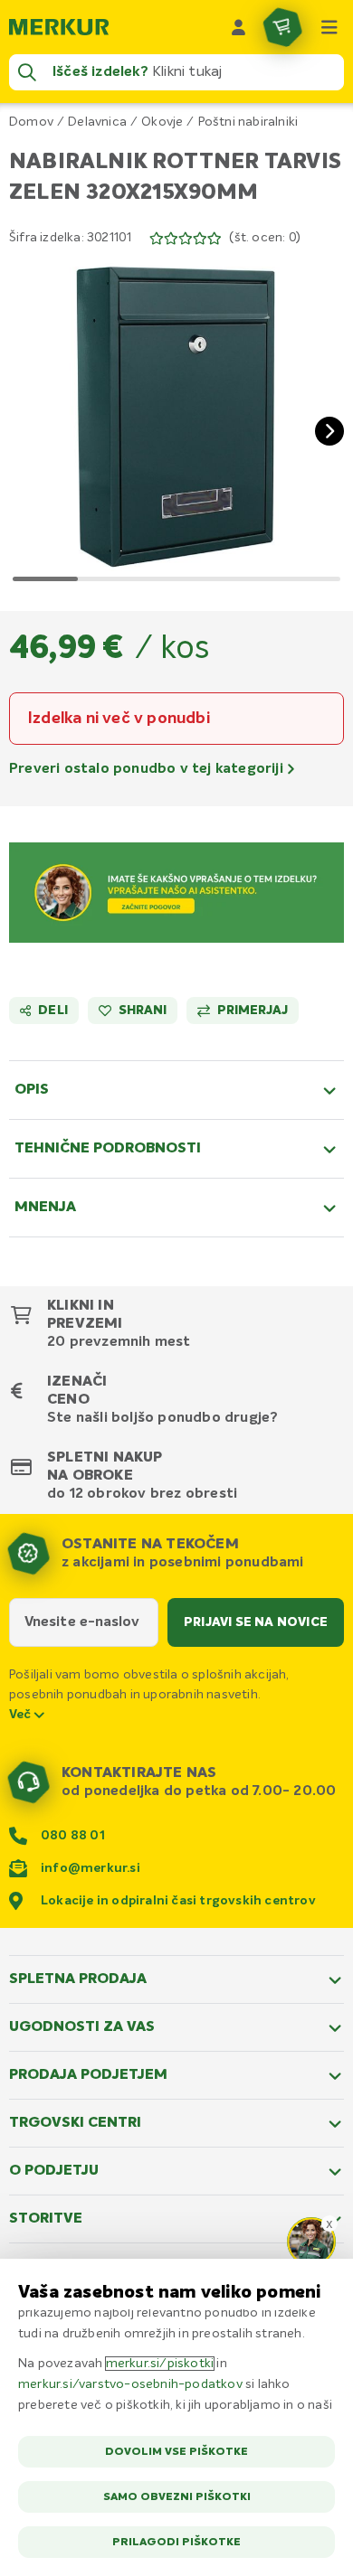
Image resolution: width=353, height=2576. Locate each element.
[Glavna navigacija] (329, 27)
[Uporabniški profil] (239, 27)
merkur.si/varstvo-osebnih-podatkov (130, 2384)
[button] (176, 417)
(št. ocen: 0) (265, 238)
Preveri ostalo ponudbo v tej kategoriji (148, 769)
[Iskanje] (27, 72)
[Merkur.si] (59, 27)
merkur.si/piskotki (160, 2364)
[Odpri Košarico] (282, 27)
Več (22, 1715)
